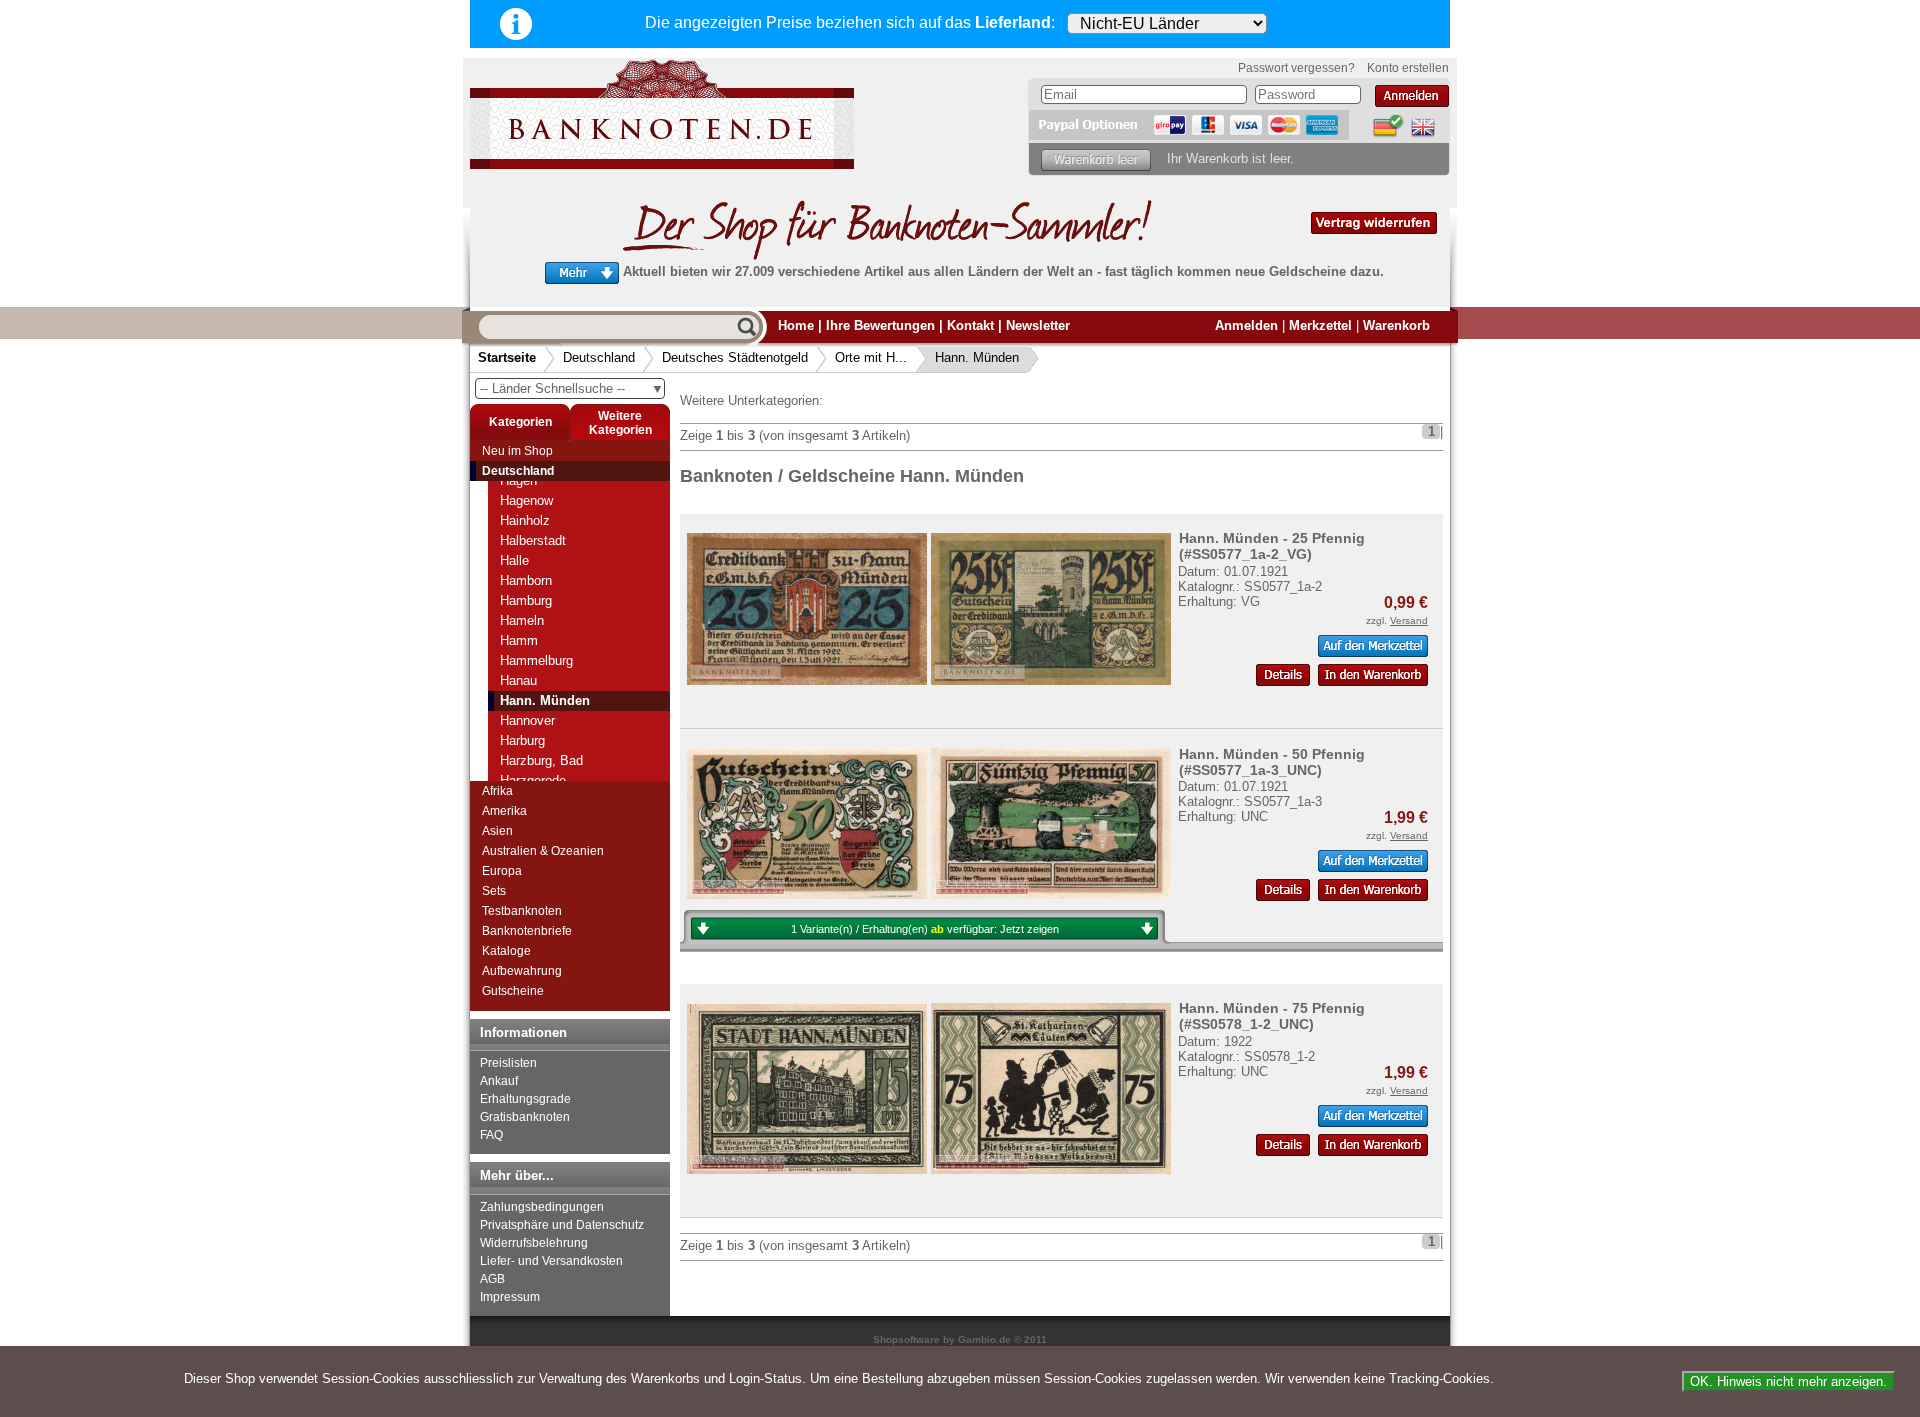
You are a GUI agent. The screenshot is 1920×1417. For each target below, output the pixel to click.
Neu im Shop (517, 451)
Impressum (510, 1297)
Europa (502, 871)
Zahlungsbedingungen (542, 1207)
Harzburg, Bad (541, 760)
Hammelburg (536, 660)
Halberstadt (533, 540)
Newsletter (1038, 325)
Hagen (518, 480)
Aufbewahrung (522, 971)
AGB (492, 1279)
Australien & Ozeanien (543, 851)
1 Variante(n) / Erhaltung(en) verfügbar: (925, 929)
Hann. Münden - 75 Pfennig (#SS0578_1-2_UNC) (1272, 1016)
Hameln (522, 620)
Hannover (527, 720)
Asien (497, 831)
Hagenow (526, 500)
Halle (514, 560)
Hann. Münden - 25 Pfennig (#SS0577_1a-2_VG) (1272, 546)
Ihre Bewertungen (880, 325)
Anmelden (1246, 325)
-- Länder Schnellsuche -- (572, 388)
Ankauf (499, 1081)
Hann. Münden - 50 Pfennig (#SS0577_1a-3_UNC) (1272, 762)
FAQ (491, 1135)
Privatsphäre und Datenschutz (562, 1225)
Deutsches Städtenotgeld (735, 357)
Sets (494, 891)
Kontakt (970, 325)
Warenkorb (1396, 325)
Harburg (522, 740)
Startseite (507, 357)
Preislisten (508, 1063)
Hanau (518, 680)
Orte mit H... (871, 357)
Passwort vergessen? (1296, 68)
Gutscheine (513, 991)
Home (796, 325)
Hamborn (526, 580)
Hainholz (525, 520)
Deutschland (599, 357)
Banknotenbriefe (527, 931)
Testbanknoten (522, 911)
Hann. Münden (977, 357)
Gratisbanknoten (525, 1117)
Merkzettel (1320, 325)
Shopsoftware (906, 1339)
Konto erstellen (1408, 68)
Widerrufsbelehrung (534, 1243)
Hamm (519, 640)
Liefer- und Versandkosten (551, 1261)
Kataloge (506, 951)
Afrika (497, 791)
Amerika (504, 811)
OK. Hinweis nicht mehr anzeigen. (1788, 1381)
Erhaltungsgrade (525, 1099)
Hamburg (526, 600)
